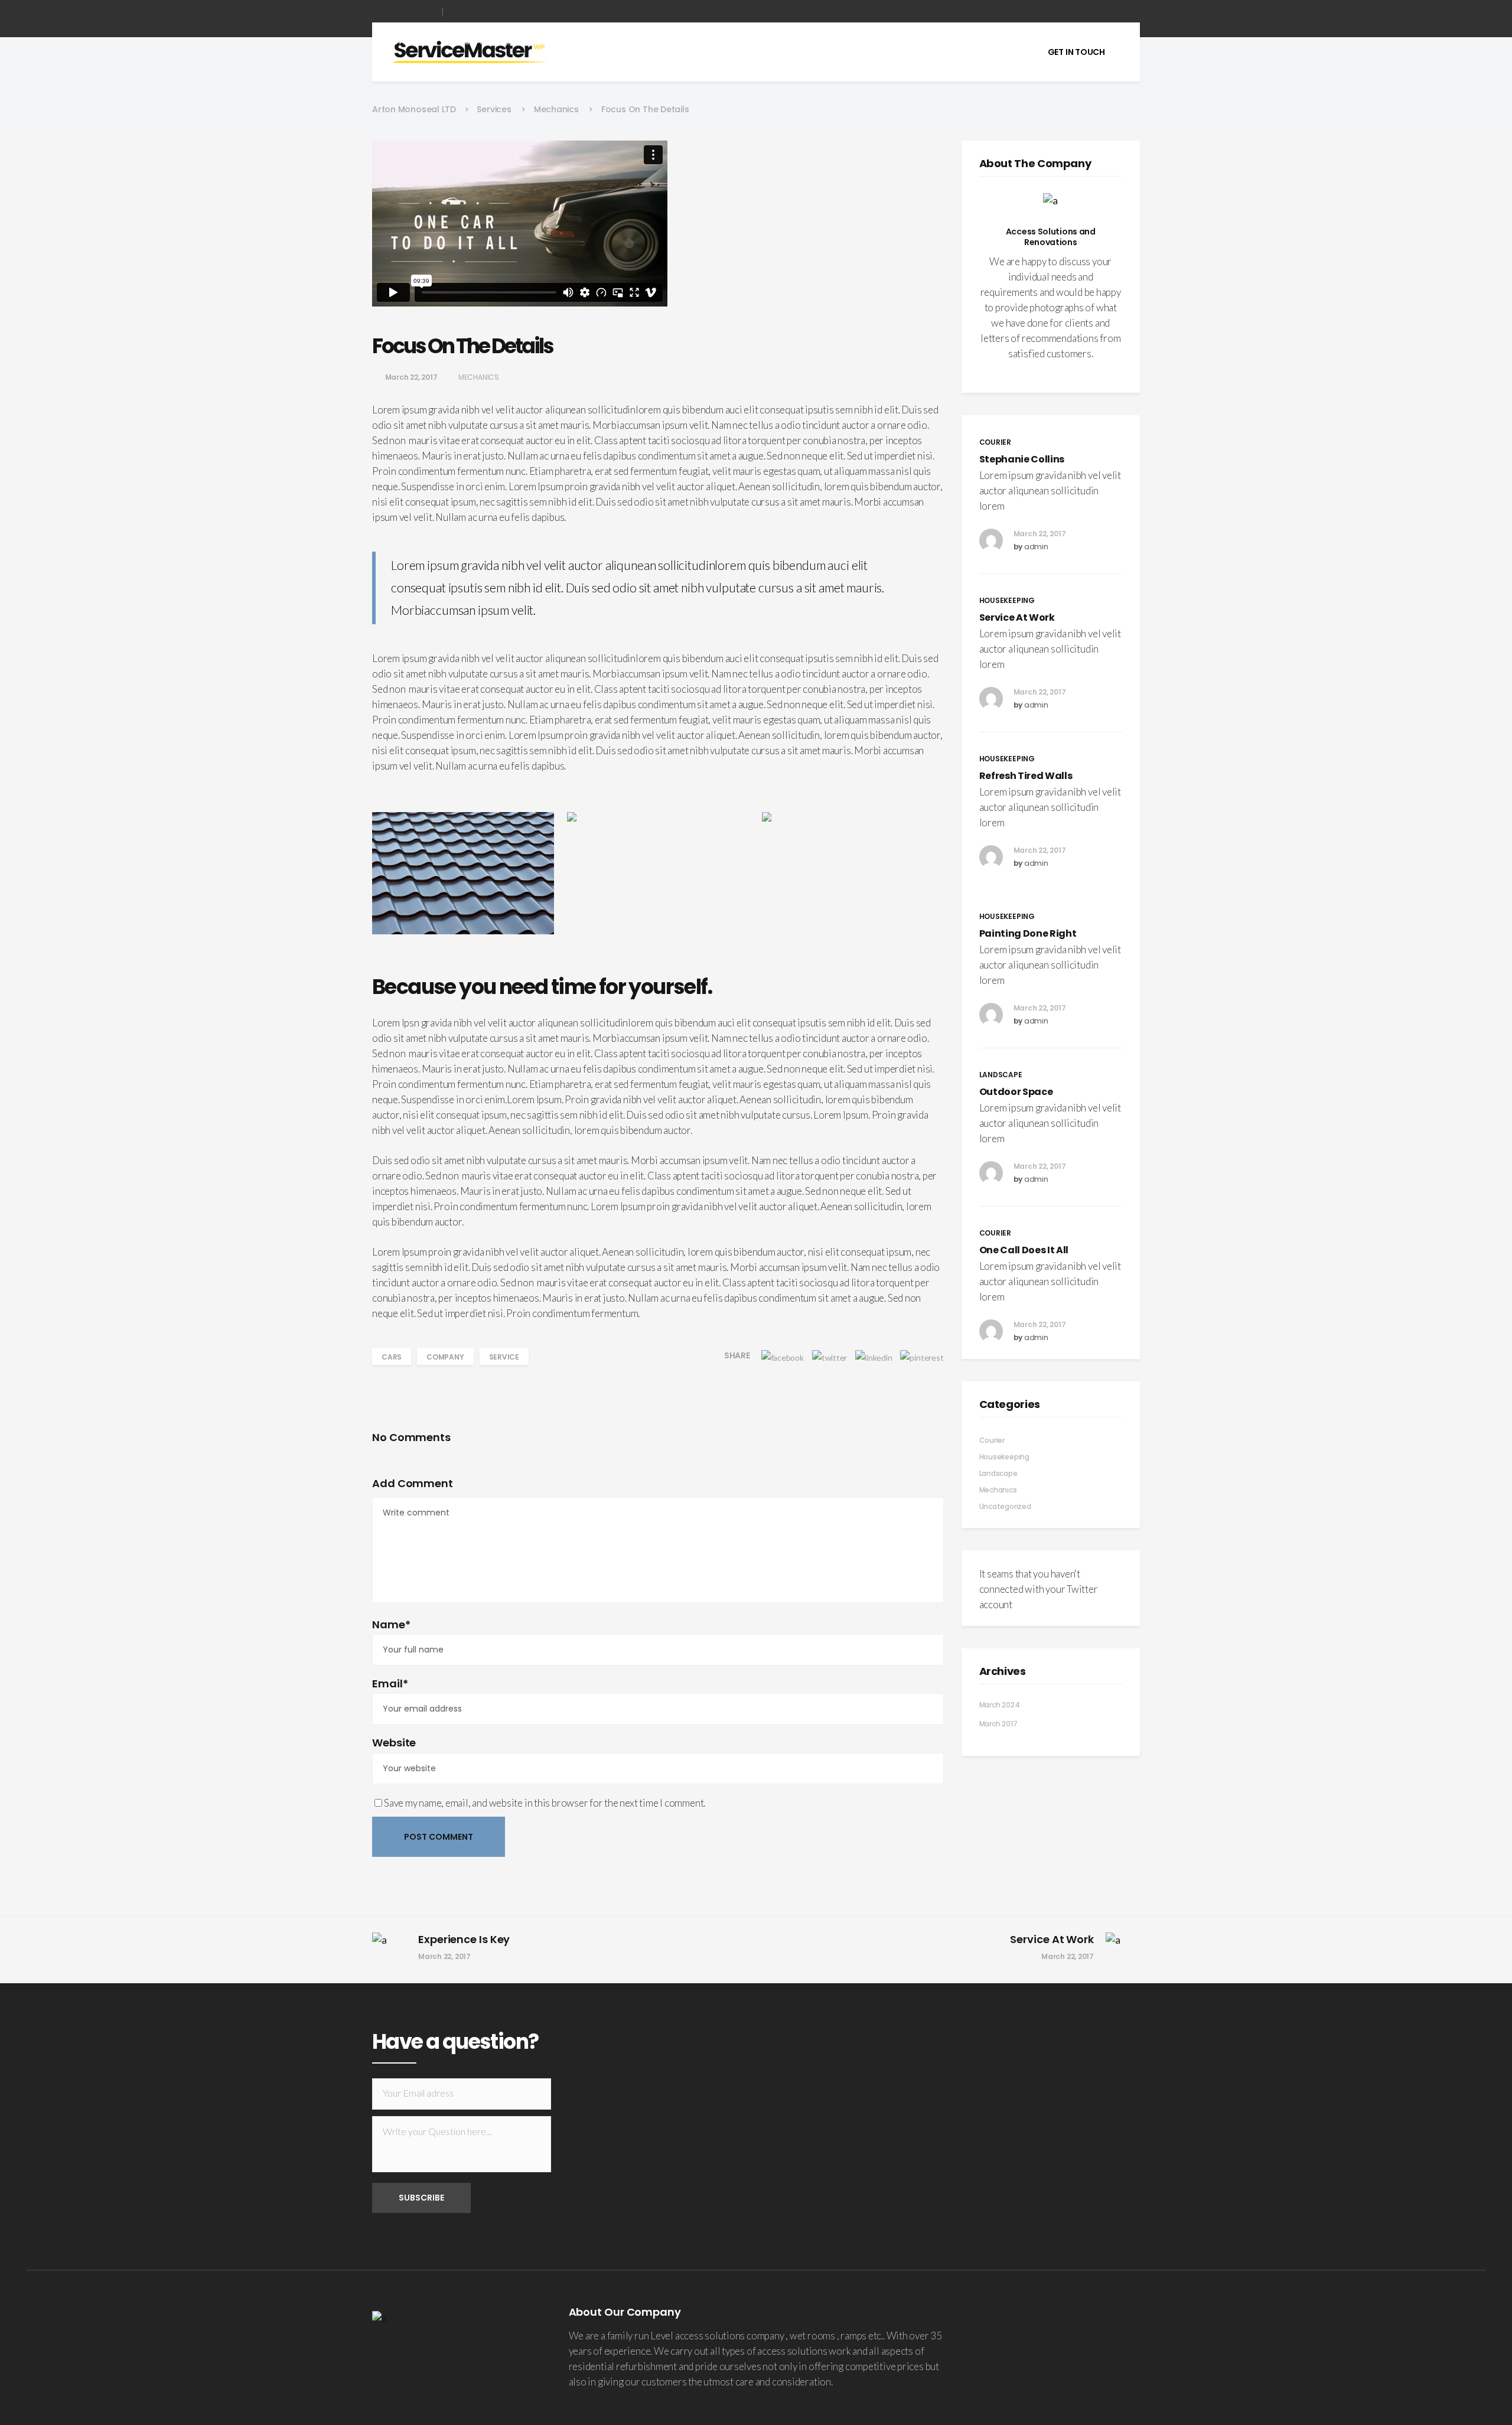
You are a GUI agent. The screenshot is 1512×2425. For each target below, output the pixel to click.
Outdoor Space (1016, 1092)
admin (1036, 547)
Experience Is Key (464, 1939)
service (504, 1357)
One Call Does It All (1024, 1250)
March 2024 (1000, 1705)
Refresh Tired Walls (1026, 776)
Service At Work (1017, 617)
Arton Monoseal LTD (414, 109)
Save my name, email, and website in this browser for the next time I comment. (545, 1803)
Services (494, 109)
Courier (992, 1440)
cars (392, 1357)
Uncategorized (1005, 1506)
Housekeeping (1004, 1457)
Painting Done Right (1028, 933)
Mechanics (556, 109)
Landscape (998, 1473)
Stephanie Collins (1022, 459)
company (445, 1357)
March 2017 (998, 1724)
